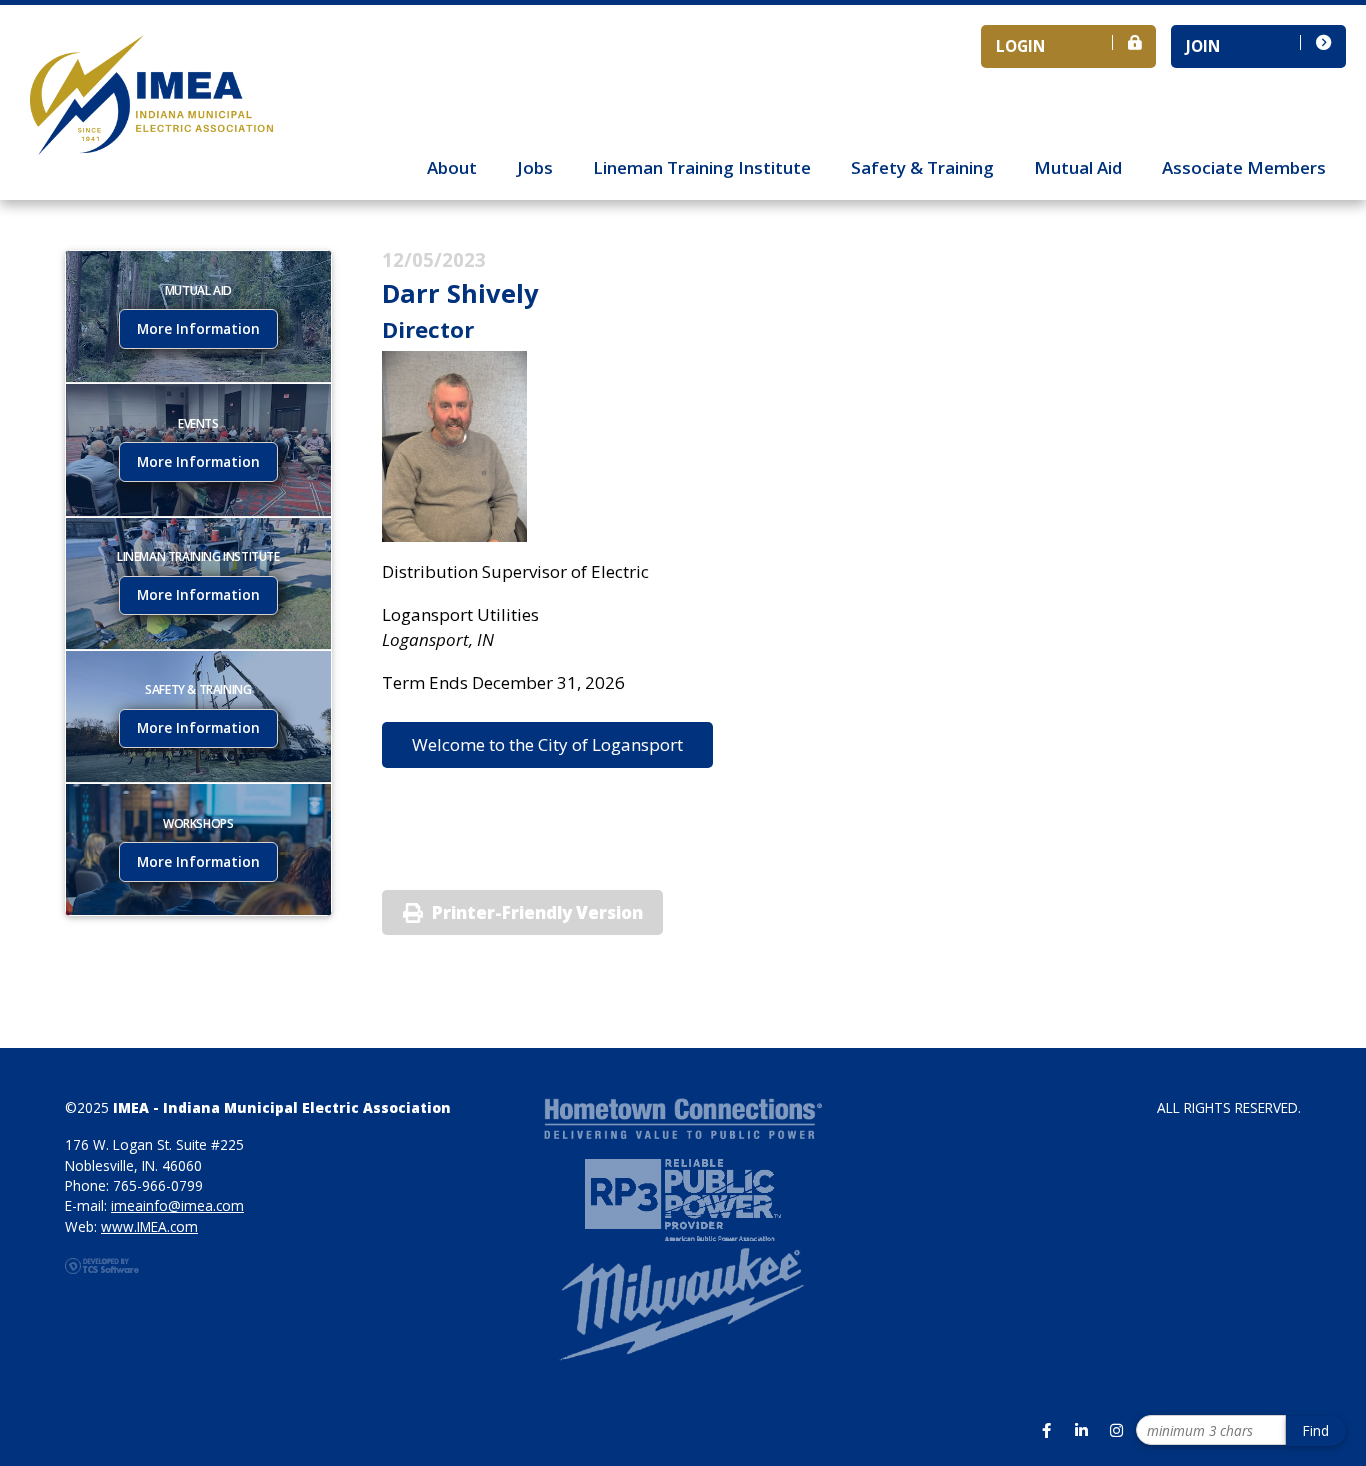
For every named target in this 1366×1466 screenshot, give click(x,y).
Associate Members (1244, 167)
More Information (198, 328)
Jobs (535, 167)
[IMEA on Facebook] (1046, 1430)
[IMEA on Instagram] (1116, 1430)
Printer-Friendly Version (537, 912)
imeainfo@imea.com (177, 1205)
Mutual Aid (1078, 167)
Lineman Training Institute (702, 167)
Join (1203, 46)
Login (1020, 46)
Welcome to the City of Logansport (547, 744)
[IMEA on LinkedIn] (1081, 1430)
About (452, 167)
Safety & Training (922, 167)
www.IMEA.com (149, 1226)
